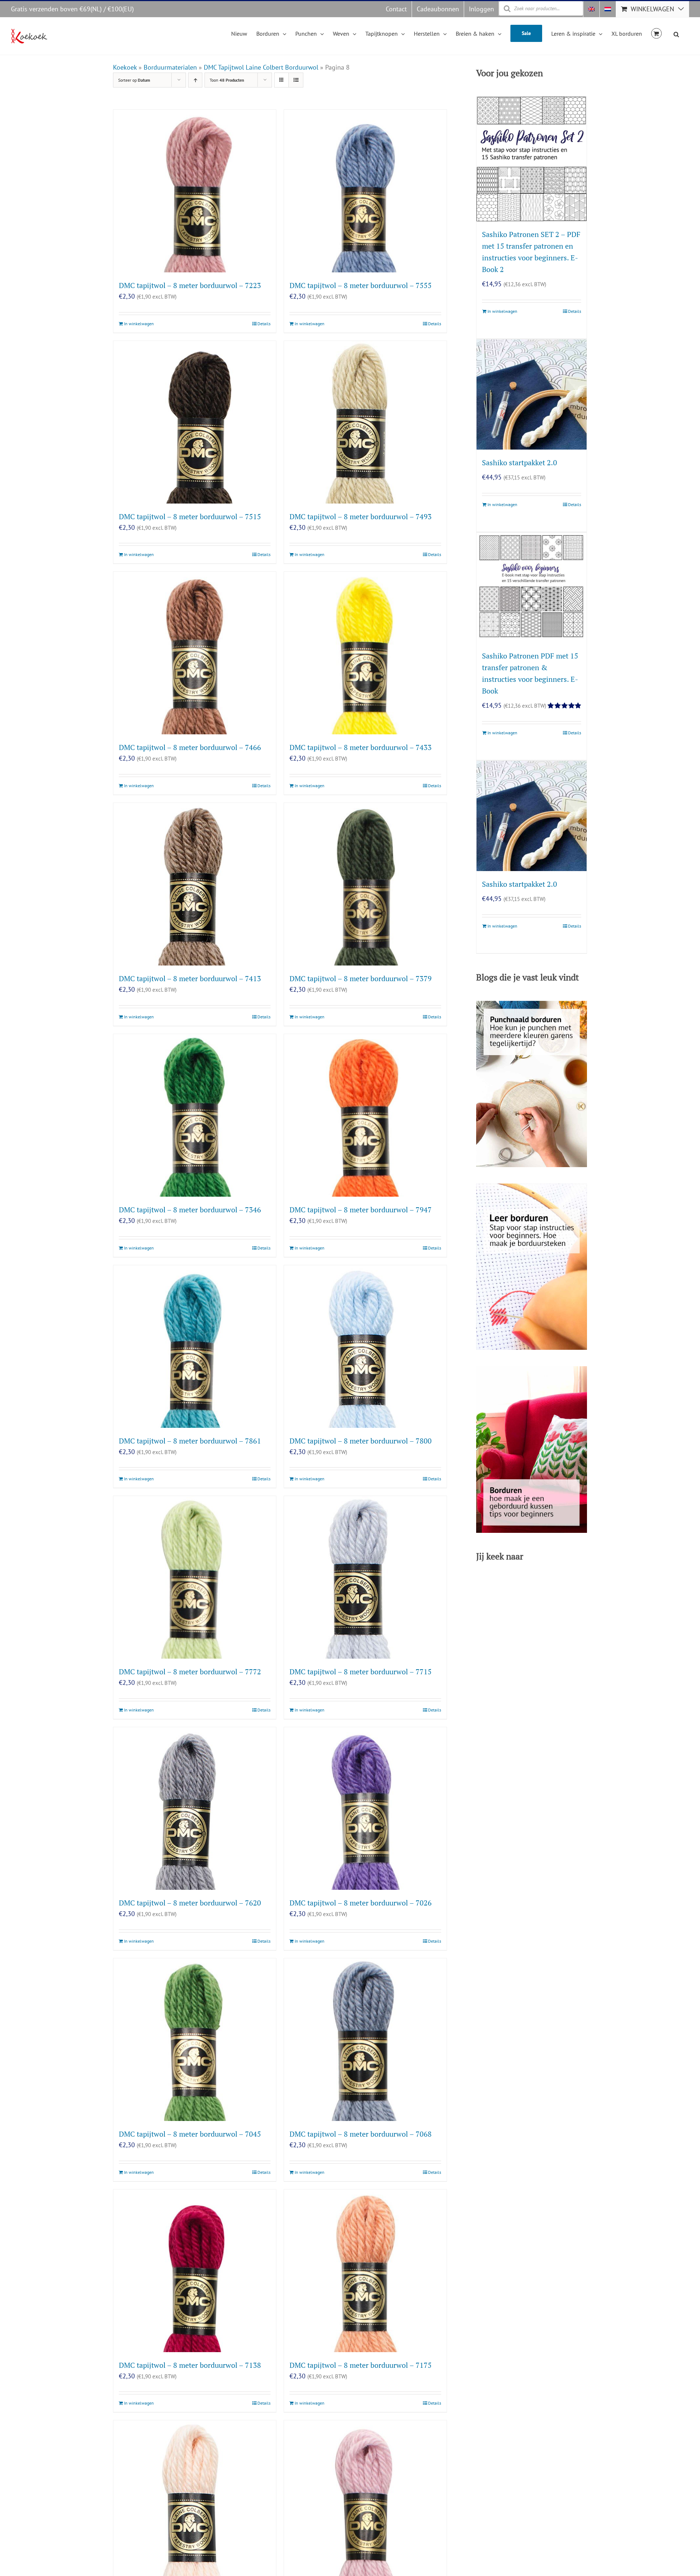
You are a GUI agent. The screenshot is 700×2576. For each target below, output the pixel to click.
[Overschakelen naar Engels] (591, 9)
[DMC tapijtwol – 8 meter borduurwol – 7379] (365, 884)
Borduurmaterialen (170, 67)
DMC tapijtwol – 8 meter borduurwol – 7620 (190, 1903)
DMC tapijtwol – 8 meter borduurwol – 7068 (361, 2134)
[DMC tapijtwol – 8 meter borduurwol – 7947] (365, 1115)
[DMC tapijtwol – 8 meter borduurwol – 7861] (195, 1347)
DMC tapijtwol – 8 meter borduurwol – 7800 (361, 1441)
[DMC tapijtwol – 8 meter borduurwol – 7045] (195, 2040)
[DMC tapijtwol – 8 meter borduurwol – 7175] (365, 2271)
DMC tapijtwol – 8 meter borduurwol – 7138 (190, 2365)
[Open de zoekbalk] (676, 33)
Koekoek (125, 67)
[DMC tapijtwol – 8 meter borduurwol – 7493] (365, 422)
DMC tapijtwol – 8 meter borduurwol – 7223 (190, 285)
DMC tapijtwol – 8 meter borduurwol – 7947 (361, 1210)
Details (264, 324)
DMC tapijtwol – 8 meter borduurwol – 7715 (361, 1672)
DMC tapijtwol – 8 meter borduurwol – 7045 (190, 2134)
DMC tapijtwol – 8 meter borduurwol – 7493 (361, 516)
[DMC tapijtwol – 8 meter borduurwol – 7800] (365, 1347)
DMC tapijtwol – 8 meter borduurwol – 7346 (190, 1210)
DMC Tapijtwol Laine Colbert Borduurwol (261, 67)
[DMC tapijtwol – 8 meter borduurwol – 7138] (195, 2271)
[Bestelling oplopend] (195, 80)
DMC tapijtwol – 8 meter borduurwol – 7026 (361, 1903)
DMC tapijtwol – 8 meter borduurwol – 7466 (190, 747)
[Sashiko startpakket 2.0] (532, 395)
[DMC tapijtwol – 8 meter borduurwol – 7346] (195, 1115)
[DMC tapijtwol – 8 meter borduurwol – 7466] (195, 653)
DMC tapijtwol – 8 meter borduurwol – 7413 (190, 978)
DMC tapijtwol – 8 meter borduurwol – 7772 (190, 1672)
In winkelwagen (139, 324)
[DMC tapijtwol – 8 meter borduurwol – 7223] (195, 191)
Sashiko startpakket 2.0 (520, 463)
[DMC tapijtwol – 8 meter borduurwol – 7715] (365, 1577)
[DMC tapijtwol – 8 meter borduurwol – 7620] (195, 1808)
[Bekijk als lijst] (296, 80)
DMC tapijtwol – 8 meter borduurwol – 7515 (190, 516)
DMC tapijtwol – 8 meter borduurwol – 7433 (361, 747)
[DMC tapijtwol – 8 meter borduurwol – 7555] (365, 191)
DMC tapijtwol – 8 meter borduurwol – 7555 (361, 285)
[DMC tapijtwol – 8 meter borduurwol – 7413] (195, 884)
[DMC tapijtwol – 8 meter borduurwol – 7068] (365, 2040)
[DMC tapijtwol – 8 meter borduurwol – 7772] (195, 1577)
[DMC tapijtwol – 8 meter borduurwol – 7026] (365, 1808)
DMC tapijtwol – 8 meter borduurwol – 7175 (361, 2365)
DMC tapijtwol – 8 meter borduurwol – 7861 (190, 1441)
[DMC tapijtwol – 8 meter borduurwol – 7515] (195, 422)
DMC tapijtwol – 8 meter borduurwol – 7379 (361, 978)
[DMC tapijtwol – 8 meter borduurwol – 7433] (365, 653)
